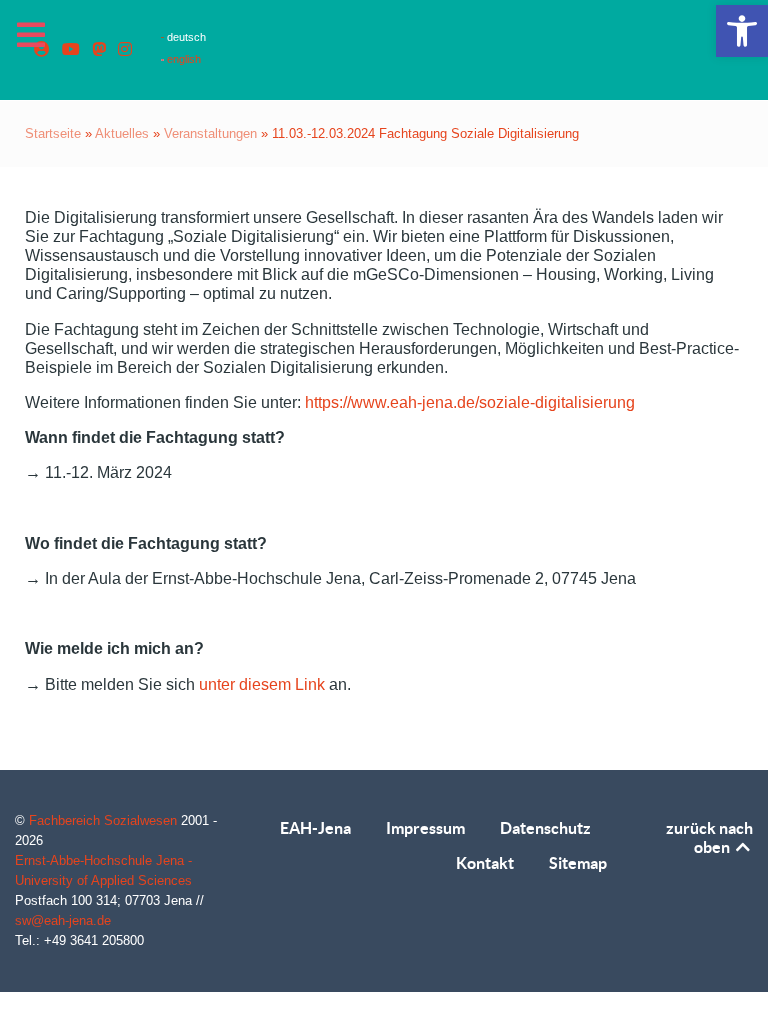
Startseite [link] (53, 133)
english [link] (182, 59)
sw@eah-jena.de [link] (63, 920)
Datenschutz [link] (545, 828)
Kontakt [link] (485, 863)
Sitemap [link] (578, 863)
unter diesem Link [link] (262, 684)
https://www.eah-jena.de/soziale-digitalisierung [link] (470, 402)
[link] (742, 31)
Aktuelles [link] (122, 133)
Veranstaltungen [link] (210, 133)
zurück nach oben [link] (709, 837)
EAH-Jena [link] (315, 828)
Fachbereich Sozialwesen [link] (105, 820)
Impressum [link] (425, 828)
